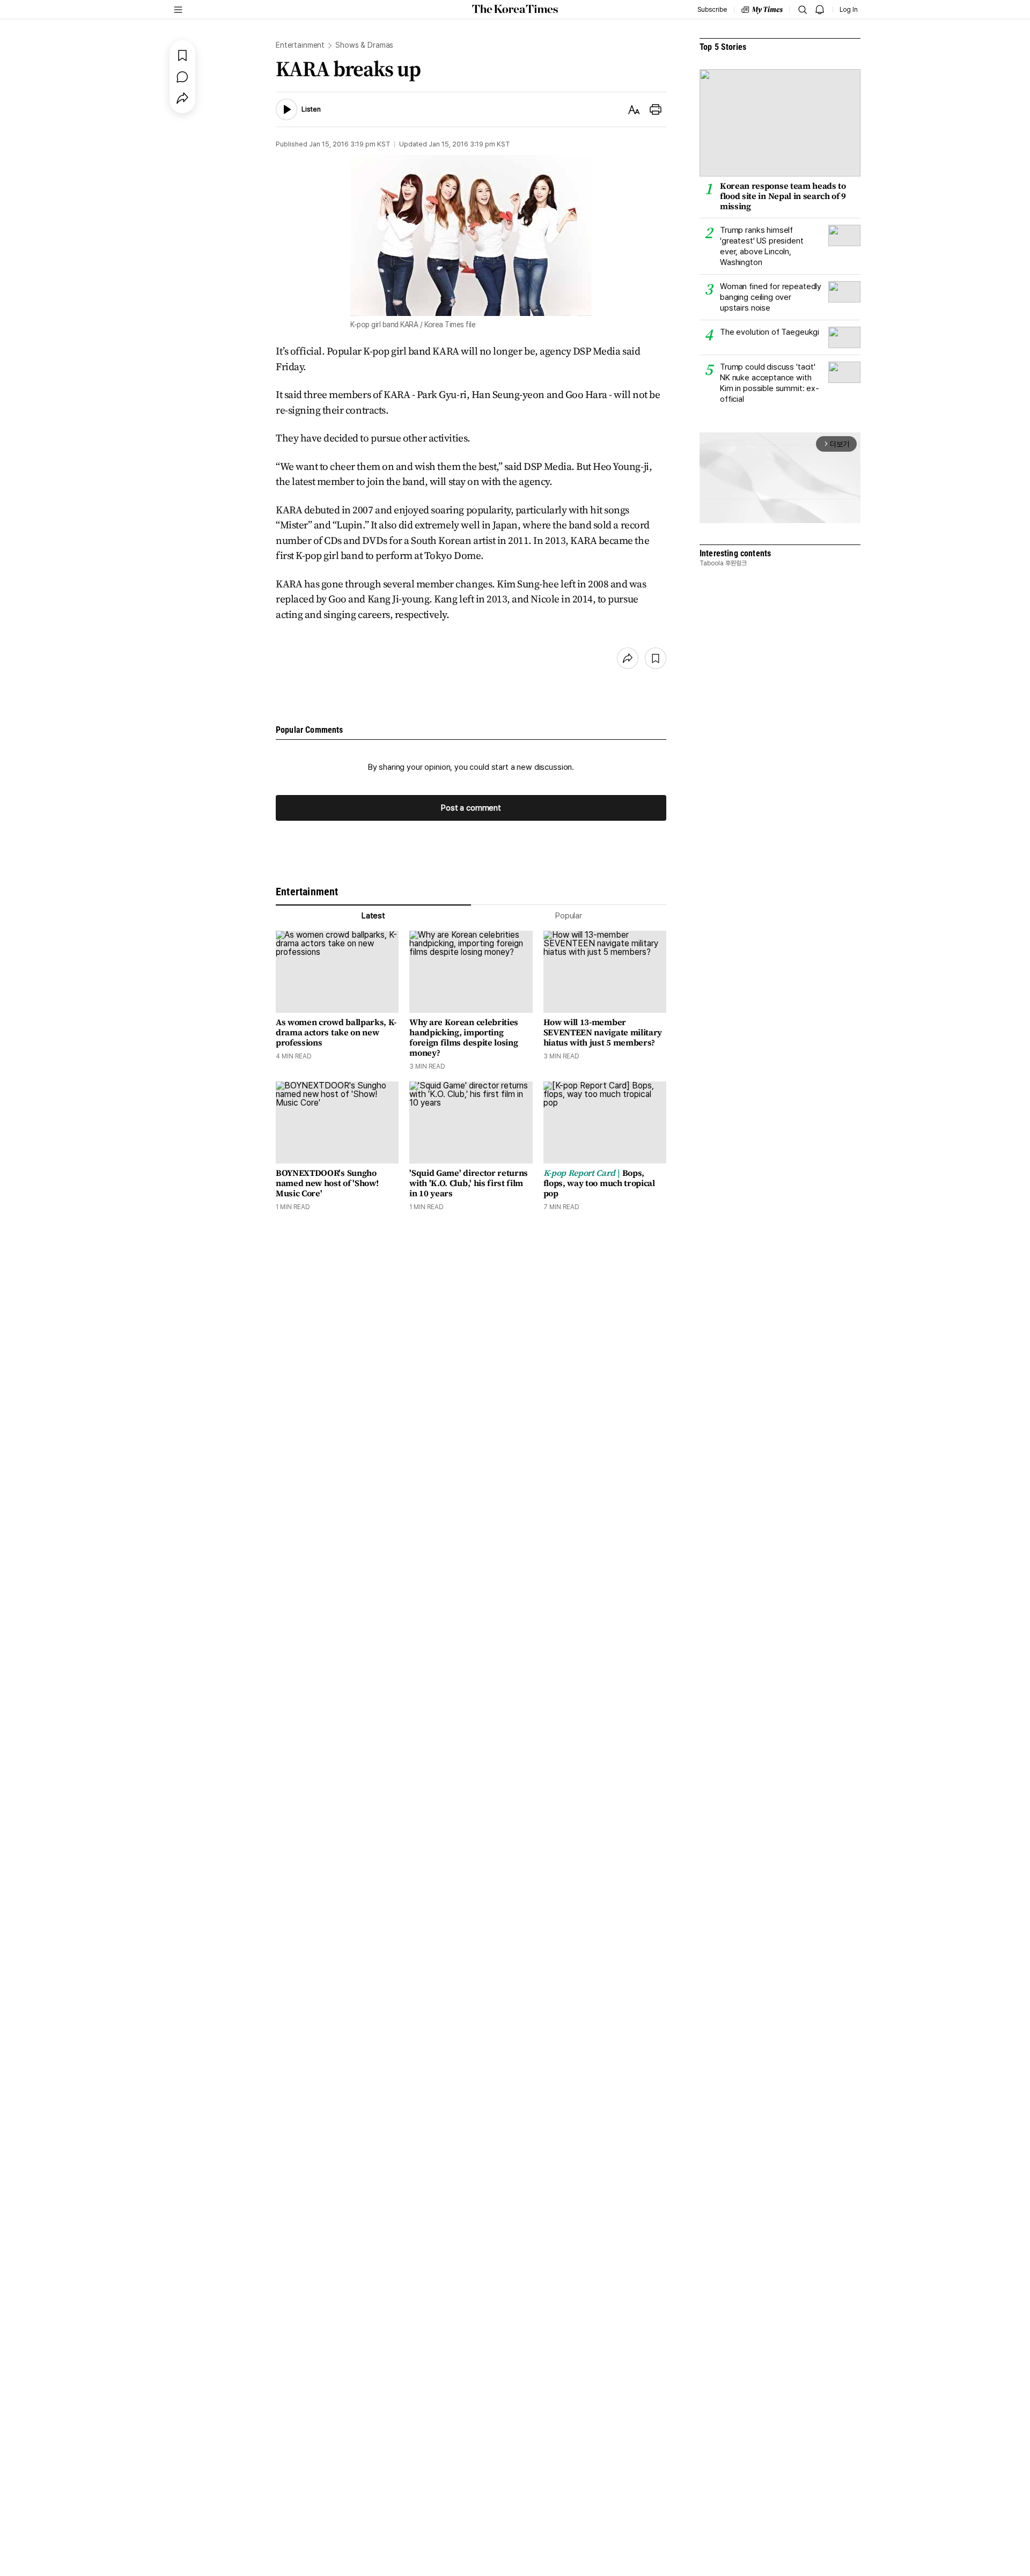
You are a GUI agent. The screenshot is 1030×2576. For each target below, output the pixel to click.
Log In (849, 10)
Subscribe (712, 10)
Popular (569, 916)
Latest (373, 916)
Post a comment (471, 808)
